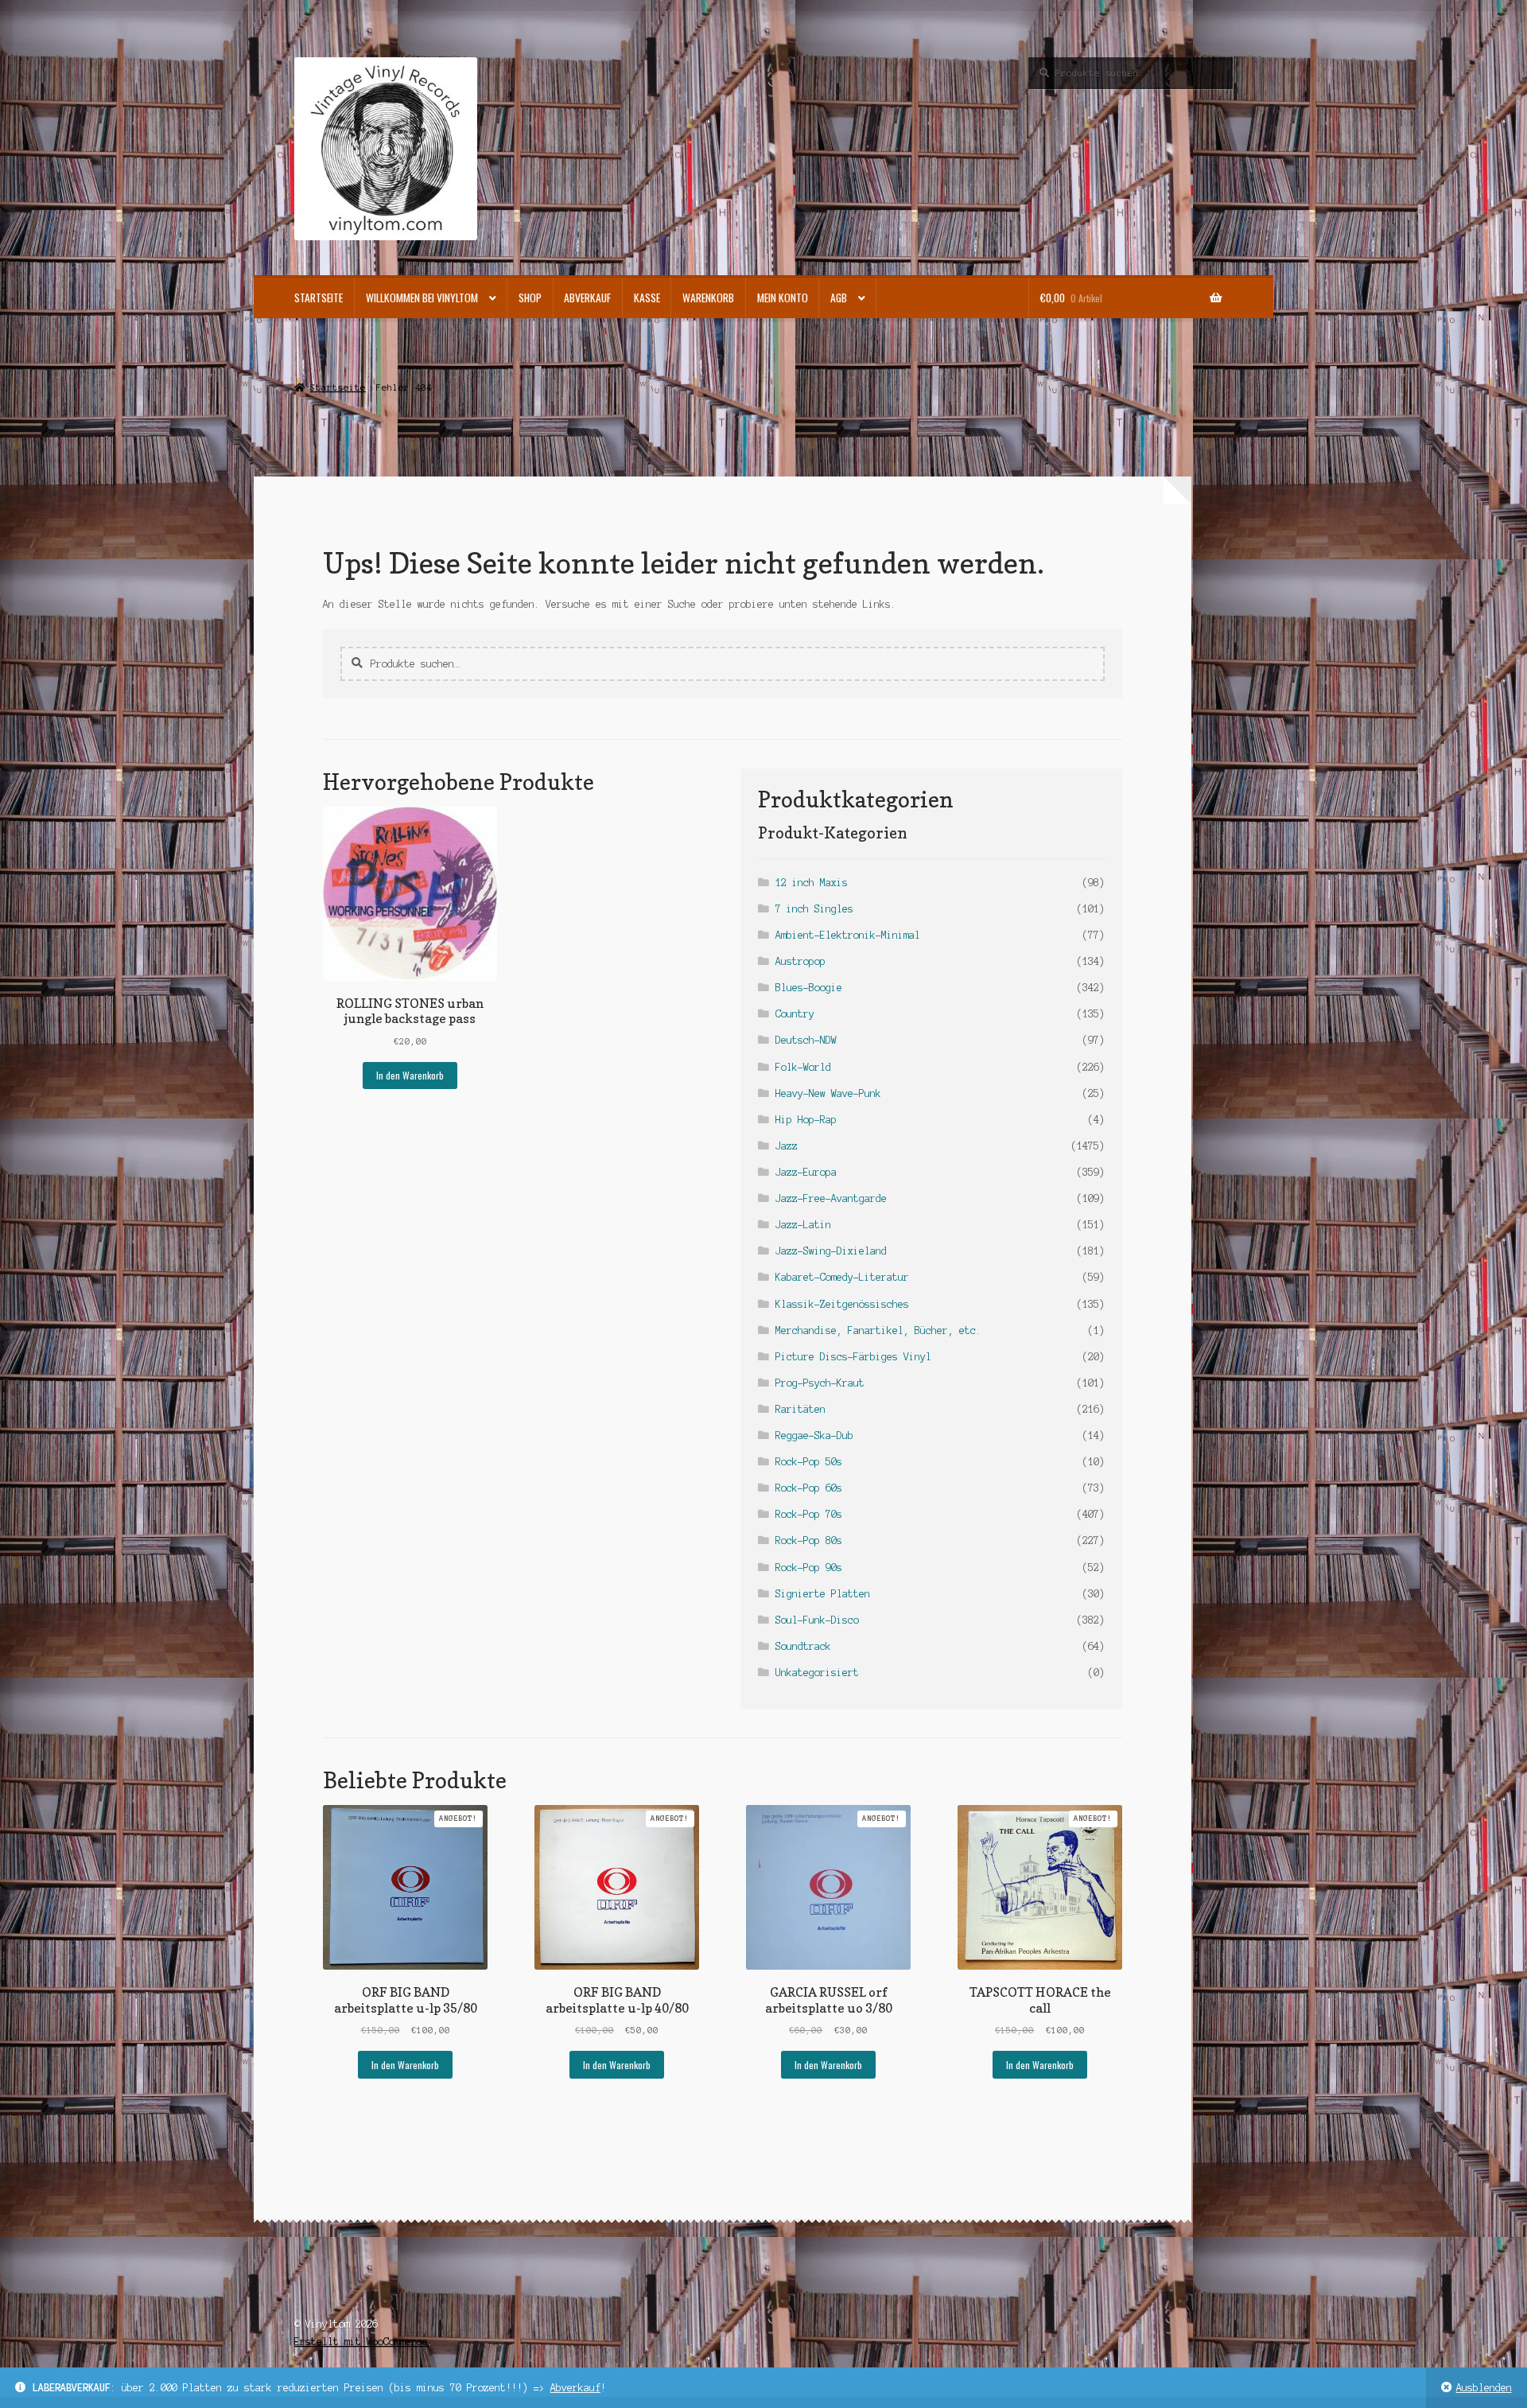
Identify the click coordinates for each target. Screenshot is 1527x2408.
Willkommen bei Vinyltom (422, 298)
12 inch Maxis (812, 883)
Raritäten (800, 1409)
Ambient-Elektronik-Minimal (848, 935)
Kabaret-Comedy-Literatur (842, 1277)
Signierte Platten (823, 1594)
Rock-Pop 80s (809, 1540)
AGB (839, 298)
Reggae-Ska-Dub (814, 1435)
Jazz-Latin (803, 1225)
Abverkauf (575, 2388)
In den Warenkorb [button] (410, 1075)
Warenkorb (708, 298)
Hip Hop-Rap (806, 1120)
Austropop (800, 961)
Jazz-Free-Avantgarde (831, 1198)
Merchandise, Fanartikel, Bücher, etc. (878, 1330)
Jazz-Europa (806, 1172)
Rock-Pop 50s (809, 1462)
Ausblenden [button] (1484, 2388)
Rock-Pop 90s (809, 1568)
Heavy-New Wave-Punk (828, 1093)
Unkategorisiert (817, 1673)
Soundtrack (803, 1646)
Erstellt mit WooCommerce (361, 2342)
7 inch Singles (814, 909)
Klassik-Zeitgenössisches (842, 1304)
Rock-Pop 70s (809, 1514)
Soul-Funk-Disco (817, 1620)
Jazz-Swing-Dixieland (831, 1251)
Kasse (647, 298)
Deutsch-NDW (806, 1040)
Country (795, 1014)
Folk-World (803, 1067)
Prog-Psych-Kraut (820, 1383)
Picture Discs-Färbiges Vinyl (853, 1357)
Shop (530, 298)
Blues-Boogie (809, 988)
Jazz (787, 1146)
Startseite (319, 298)
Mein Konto (783, 298)
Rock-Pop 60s (809, 1488)
